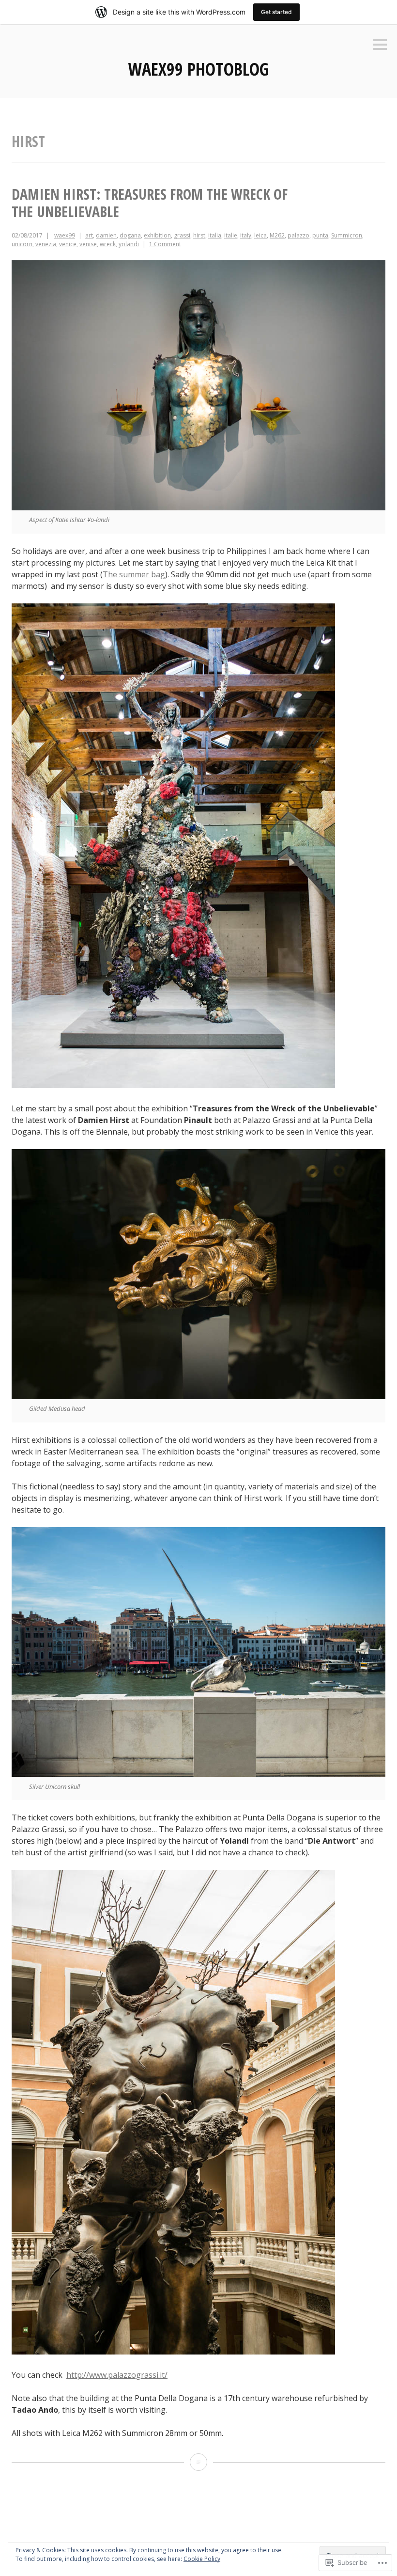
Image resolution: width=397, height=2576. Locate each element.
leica (260, 235)
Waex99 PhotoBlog (198, 69)
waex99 (65, 235)
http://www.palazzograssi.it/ (117, 2375)
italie (231, 235)
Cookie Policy (202, 2559)
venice (68, 244)
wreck (108, 244)
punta (320, 235)
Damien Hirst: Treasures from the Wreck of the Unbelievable (150, 203)
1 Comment (165, 244)
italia (215, 235)
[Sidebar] (380, 45)
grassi (182, 235)
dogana (130, 235)
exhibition (157, 235)
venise (88, 244)
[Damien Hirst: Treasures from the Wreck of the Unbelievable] (198, 2462)
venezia (46, 244)
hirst (199, 235)
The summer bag (134, 574)
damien (106, 235)
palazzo (298, 235)
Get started (276, 12)
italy (246, 235)
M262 (277, 235)
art (89, 235)
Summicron (347, 235)
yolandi (129, 244)
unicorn (22, 244)
